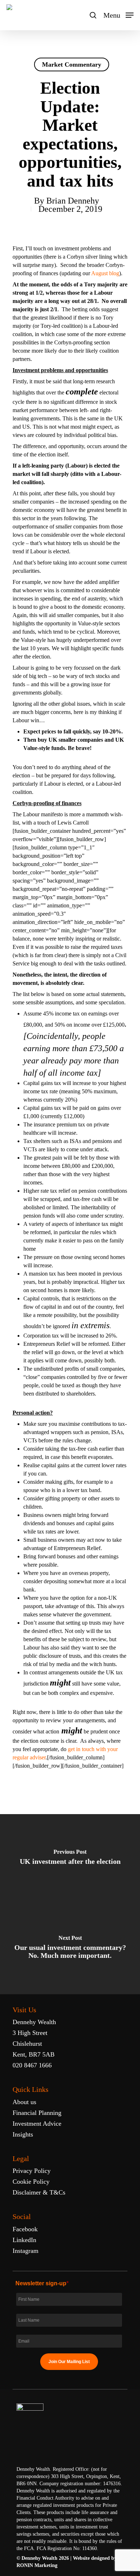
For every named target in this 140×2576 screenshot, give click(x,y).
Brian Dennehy (73, 201)
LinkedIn (24, 2240)
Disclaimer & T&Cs (39, 2192)
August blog (105, 273)
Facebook (25, 2229)
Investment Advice (37, 2124)
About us (24, 2102)
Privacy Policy (32, 2171)
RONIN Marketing (37, 2565)
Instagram (25, 2251)
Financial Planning (37, 2113)
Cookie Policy (31, 2182)
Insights (23, 2134)
